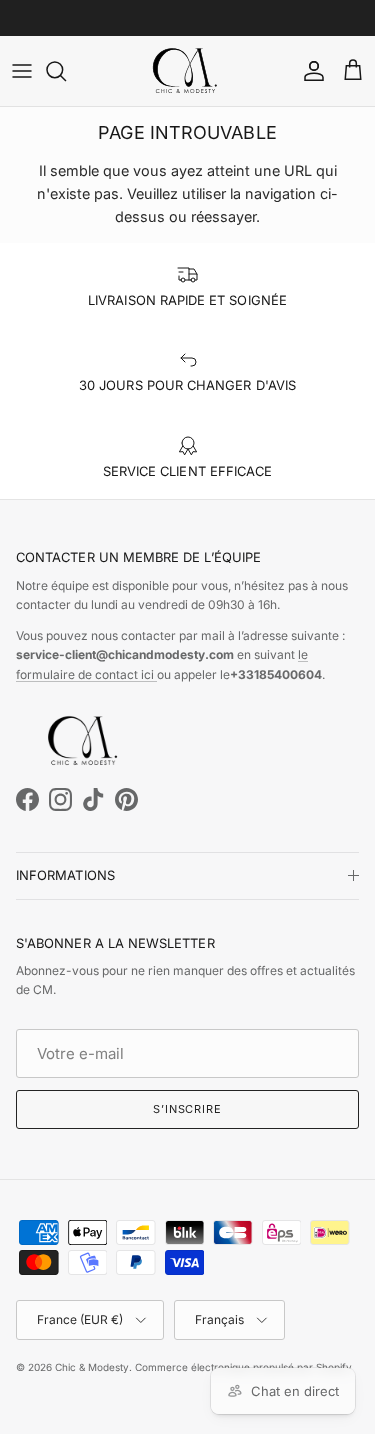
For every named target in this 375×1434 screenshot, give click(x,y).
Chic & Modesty (92, 1367)
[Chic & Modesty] (188, 71)
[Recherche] (66, 71)
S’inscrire (187, 1109)
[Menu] (22, 71)
